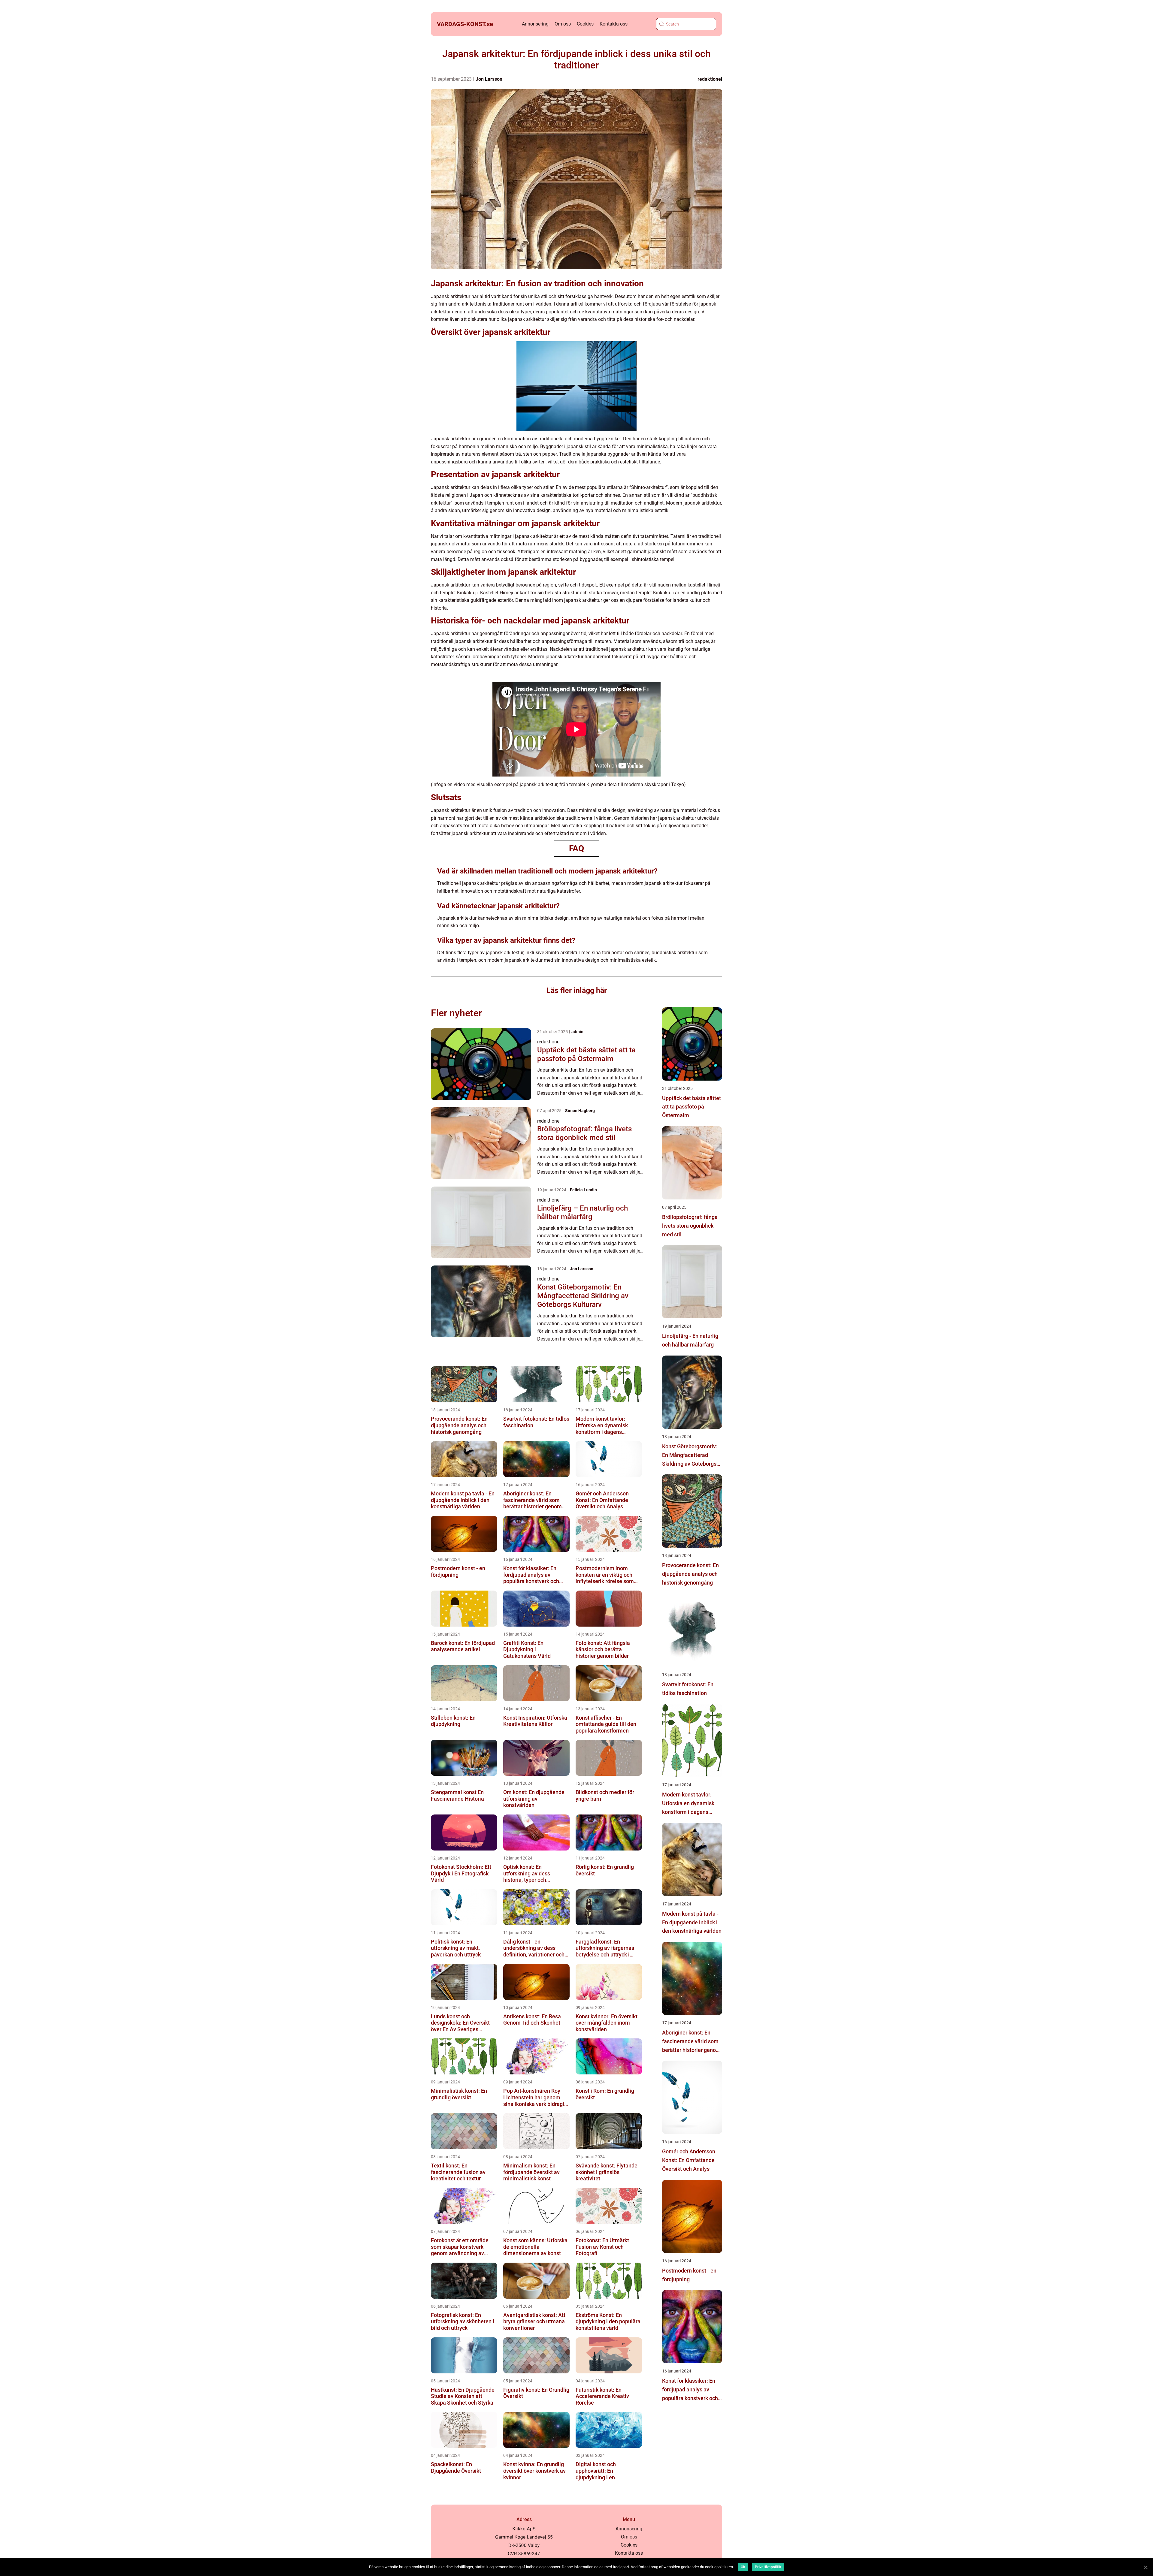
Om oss (563, 24)
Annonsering (535, 24)
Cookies (585, 24)
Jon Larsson (489, 79)
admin (577, 1032)
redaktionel (710, 79)
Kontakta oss (614, 24)
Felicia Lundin (583, 1190)
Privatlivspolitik (768, 2567)
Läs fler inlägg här (577, 990)
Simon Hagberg (580, 1111)
